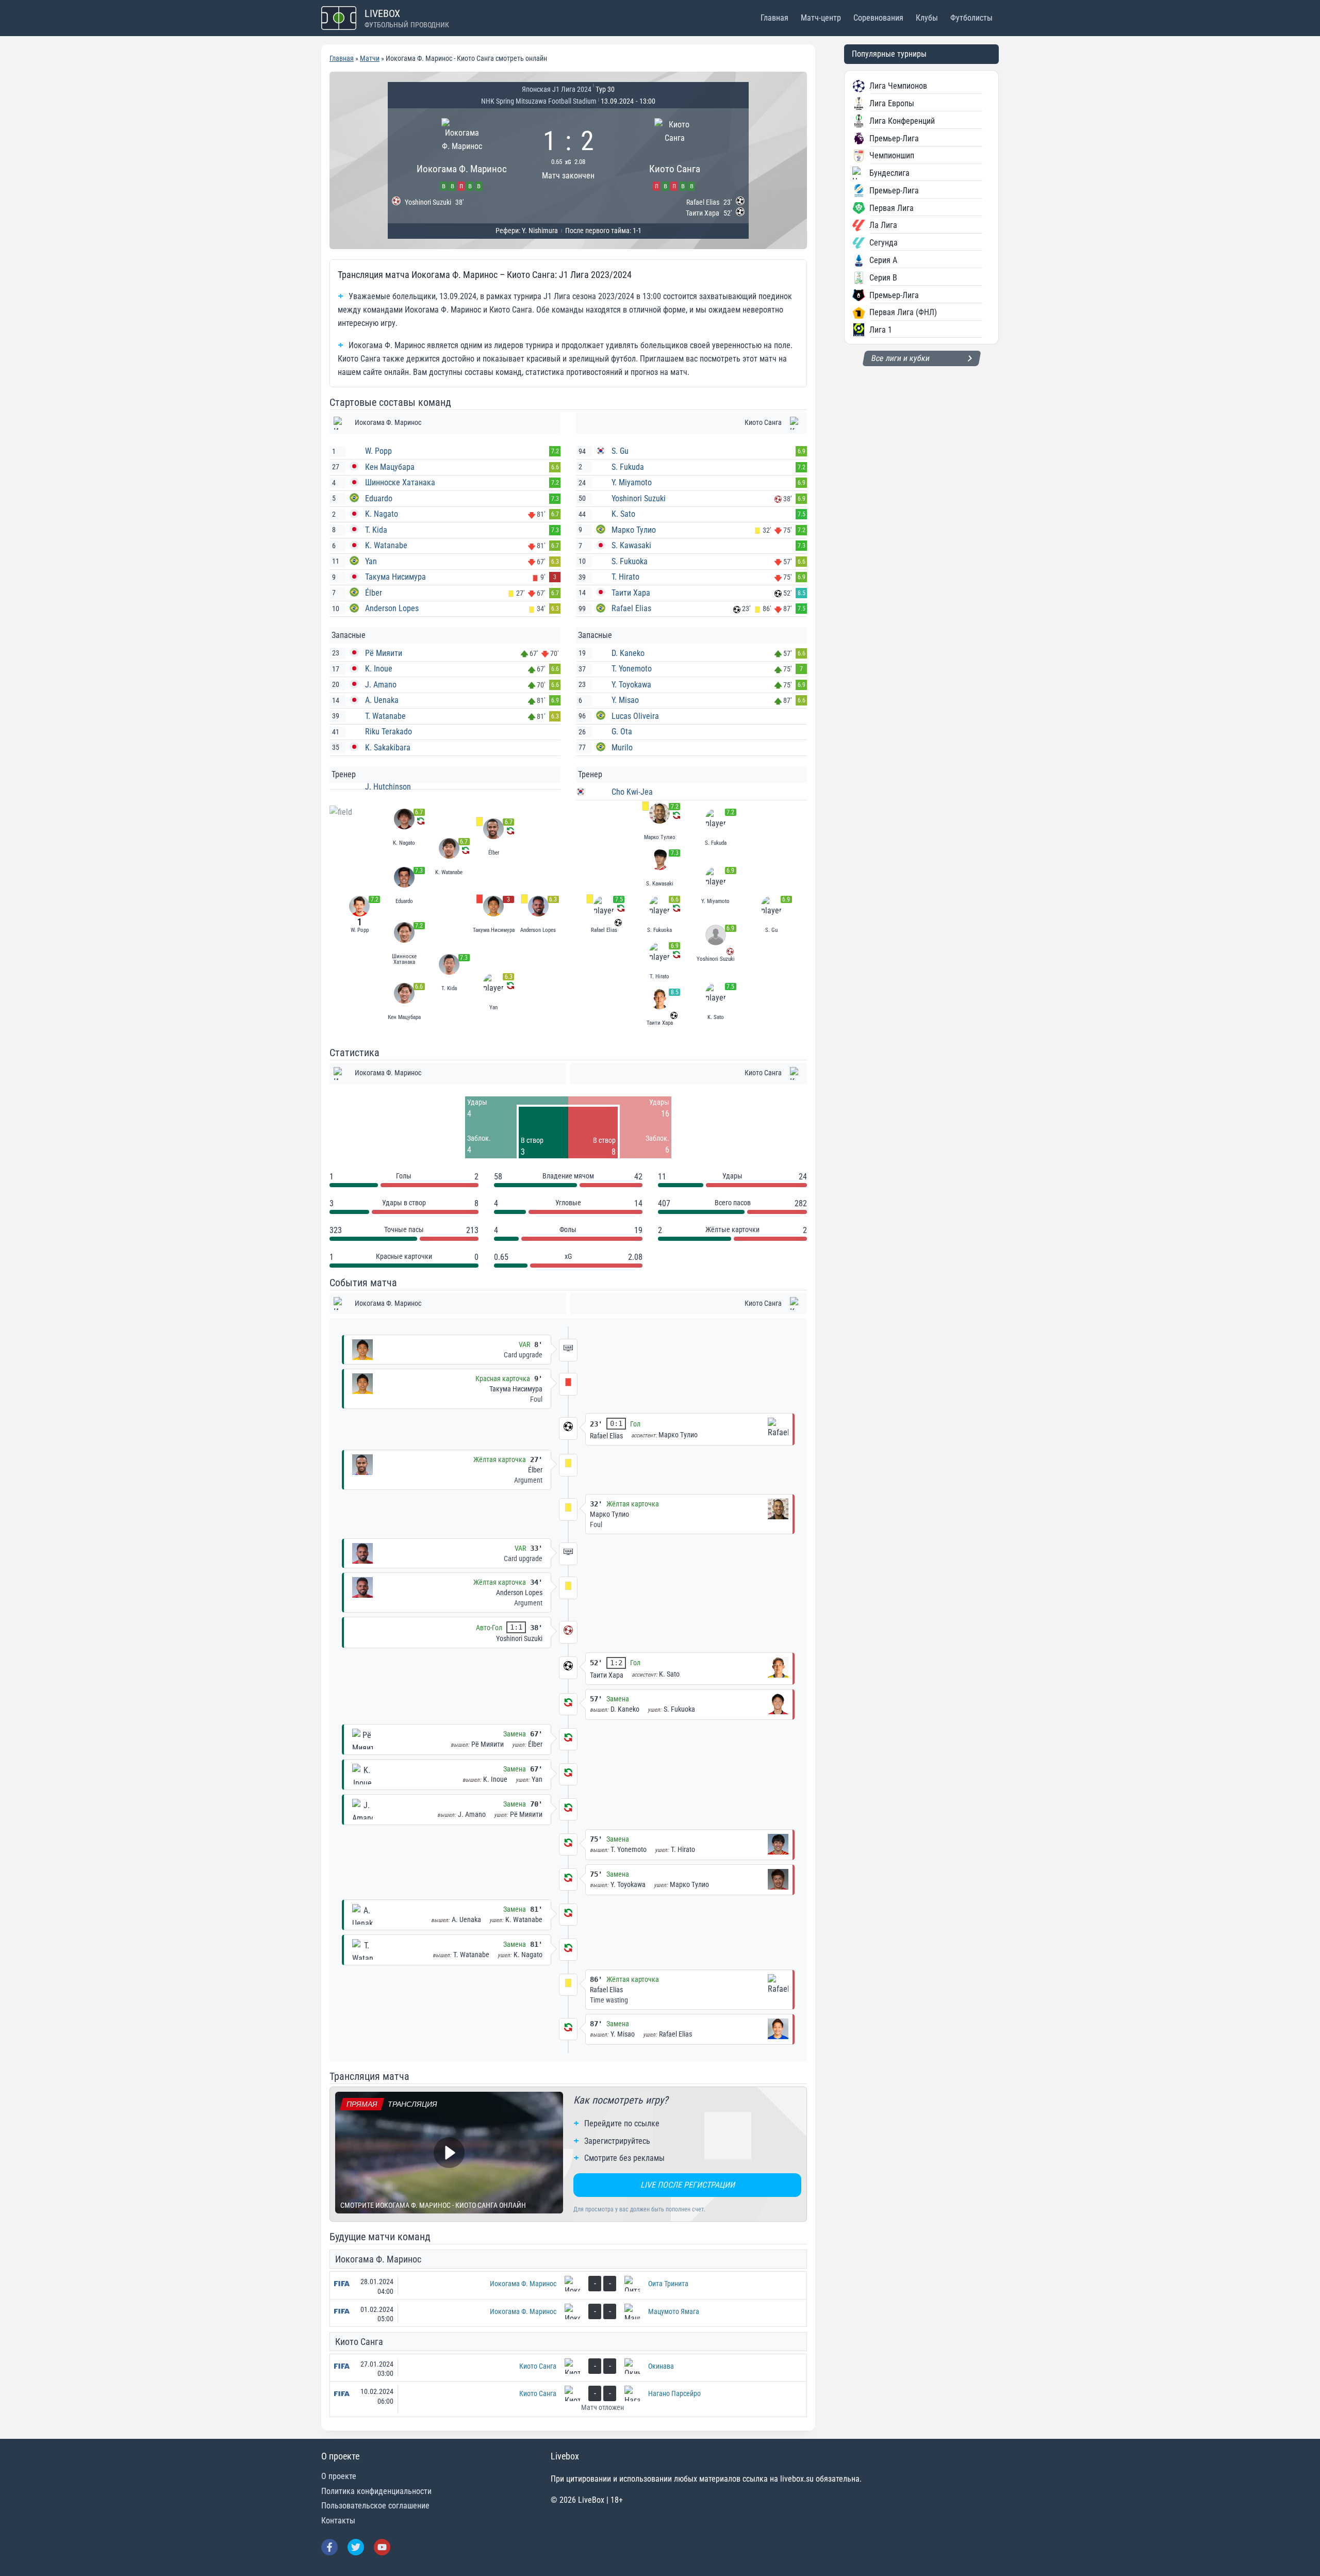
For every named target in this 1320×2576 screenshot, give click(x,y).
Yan (371, 561)
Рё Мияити (384, 653)
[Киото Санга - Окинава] (568, 2368)
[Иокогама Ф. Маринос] (462, 153)
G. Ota (622, 732)
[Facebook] (329, 2547)
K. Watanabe (386, 545)
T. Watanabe (385, 716)
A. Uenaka (382, 700)
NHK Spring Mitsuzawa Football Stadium (539, 101)
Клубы (927, 18)
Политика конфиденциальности (376, 2491)
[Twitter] (356, 2547)
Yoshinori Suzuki (639, 498)
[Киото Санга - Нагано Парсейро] (568, 2399)
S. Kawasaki (631, 545)
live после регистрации (688, 2185)
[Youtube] (382, 2547)
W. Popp (378, 451)
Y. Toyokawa (631, 685)
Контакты (338, 2521)
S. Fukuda (628, 467)
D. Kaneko (628, 653)
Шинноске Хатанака (400, 482)
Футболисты (971, 18)
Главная (774, 18)
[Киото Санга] (675, 153)
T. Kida (376, 530)
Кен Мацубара (390, 467)
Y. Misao (625, 700)
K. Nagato (382, 514)
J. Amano (381, 685)
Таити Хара (631, 593)
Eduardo (379, 498)
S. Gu (620, 451)
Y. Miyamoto (632, 482)
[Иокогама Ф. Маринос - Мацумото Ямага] (568, 2313)
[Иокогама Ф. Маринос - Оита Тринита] (568, 2285)
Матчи (370, 58)
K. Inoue (379, 669)
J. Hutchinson (388, 787)
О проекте (339, 2476)
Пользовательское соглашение (375, 2506)
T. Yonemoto (632, 669)
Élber (374, 593)
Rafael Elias (631, 608)
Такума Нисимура (395, 577)
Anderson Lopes (392, 608)
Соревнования (878, 18)
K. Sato (623, 514)
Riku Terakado (389, 732)
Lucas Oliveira (635, 716)
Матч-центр (821, 18)
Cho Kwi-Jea (632, 792)
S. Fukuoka (630, 561)
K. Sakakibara (388, 748)
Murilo (622, 748)
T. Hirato (625, 577)
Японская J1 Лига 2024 (557, 89)
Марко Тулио (634, 530)
